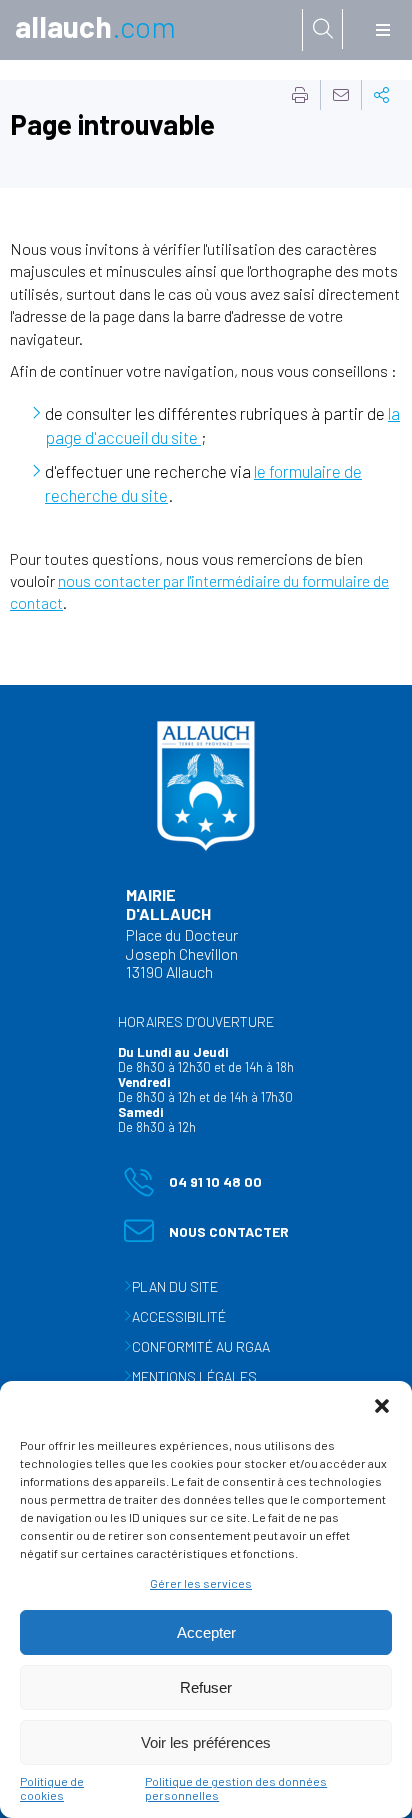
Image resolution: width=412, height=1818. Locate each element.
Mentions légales (194, 1376)
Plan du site (175, 1286)
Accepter (206, 1632)
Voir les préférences (206, 1742)
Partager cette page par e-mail (341, 95)
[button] (382, 1406)
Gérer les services (201, 1583)
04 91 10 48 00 (193, 1185)
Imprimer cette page (300, 95)
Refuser (206, 1687)
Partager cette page (382, 95)
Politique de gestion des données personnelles (236, 1788)
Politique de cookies (52, 1788)
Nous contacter (206, 1235)
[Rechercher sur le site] (323, 29)
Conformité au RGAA (201, 1346)
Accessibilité (179, 1316)
